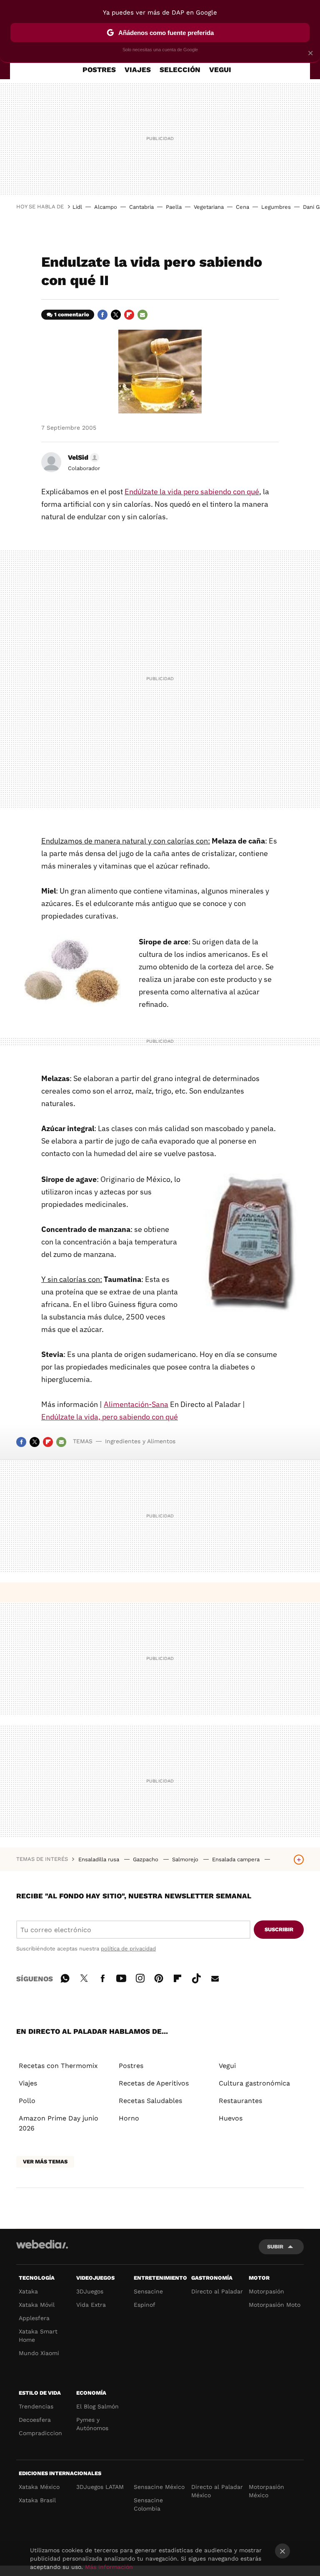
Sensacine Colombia (148, 2504)
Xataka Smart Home (38, 2336)
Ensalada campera (237, 1859)
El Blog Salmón (97, 2406)
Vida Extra (91, 2305)
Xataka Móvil (37, 2305)
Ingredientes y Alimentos (140, 1441)
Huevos (231, 2118)
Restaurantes (240, 2101)
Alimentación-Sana (136, 1404)
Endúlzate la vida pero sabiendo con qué (192, 492)
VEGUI (220, 70)
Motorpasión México (266, 2491)
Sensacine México (159, 2487)
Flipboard (129, 315)
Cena (242, 207)
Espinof (145, 2305)
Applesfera (34, 2318)
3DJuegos (90, 2291)
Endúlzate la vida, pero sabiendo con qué (110, 1417)
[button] (82, 458)
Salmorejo (186, 1859)
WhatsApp (65, 1977)
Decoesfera (35, 2420)
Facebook (102, 315)
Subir (275, 2247)
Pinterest (159, 1977)
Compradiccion (40, 2433)
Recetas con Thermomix (58, 2066)
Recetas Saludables (150, 2101)
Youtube (121, 1977)
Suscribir (279, 1929)
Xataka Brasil (37, 2500)
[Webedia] (42, 2244)
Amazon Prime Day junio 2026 (59, 2123)
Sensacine (148, 2291)
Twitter (116, 315)
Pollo (27, 2101)
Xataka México (39, 2487)
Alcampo (106, 207)
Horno (129, 2118)
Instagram (140, 1977)
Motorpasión (266, 2291)
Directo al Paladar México (217, 2491)
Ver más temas (45, 2162)
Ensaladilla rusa (100, 1859)
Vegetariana (209, 207)
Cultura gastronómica (254, 2083)
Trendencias (36, 2406)
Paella (174, 207)
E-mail (142, 315)
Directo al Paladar (217, 2291)
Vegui (227, 2066)
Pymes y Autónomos (92, 2424)
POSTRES (99, 70)
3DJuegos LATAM (100, 2487)
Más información (109, 2567)
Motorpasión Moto (275, 2305)
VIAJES (138, 70)
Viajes (28, 2083)
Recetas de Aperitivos (154, 2083)
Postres (131, 2066)
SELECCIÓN (180, 70)
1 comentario (72, 314)
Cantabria (141, 207)
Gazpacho (146, 1859)
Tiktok (196, 1977)
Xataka (28, 2291)
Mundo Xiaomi (39, 2353)
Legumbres (276, 207)
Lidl (77, 207)
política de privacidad (128, 1949)
